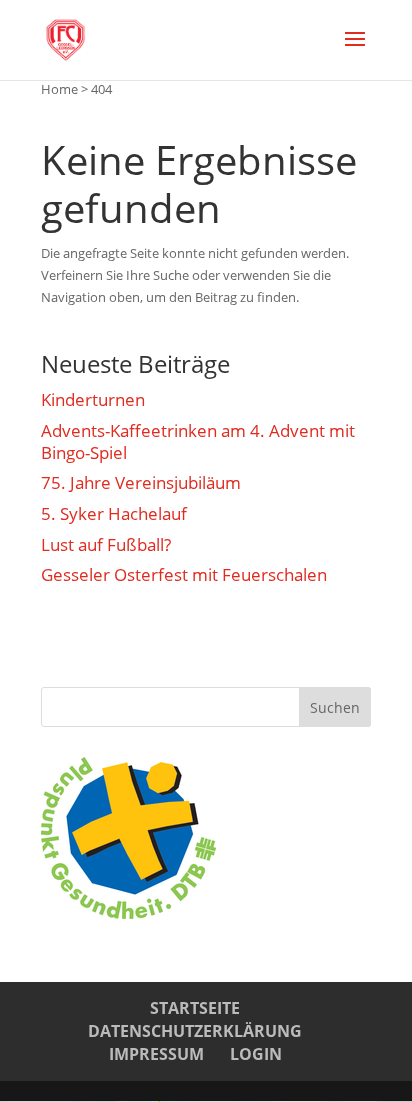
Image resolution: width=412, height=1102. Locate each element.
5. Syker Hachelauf (114, 514)
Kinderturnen (93, 400)
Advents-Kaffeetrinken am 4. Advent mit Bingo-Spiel (198, 442)
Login (256, 1054)
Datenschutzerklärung (195, 1031)
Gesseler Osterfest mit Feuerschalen (184, 575)
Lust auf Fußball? (106, 545)
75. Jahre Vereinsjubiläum (141, 483)
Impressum (156, 1054)
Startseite (195, 1008)
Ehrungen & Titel (122, 636)
